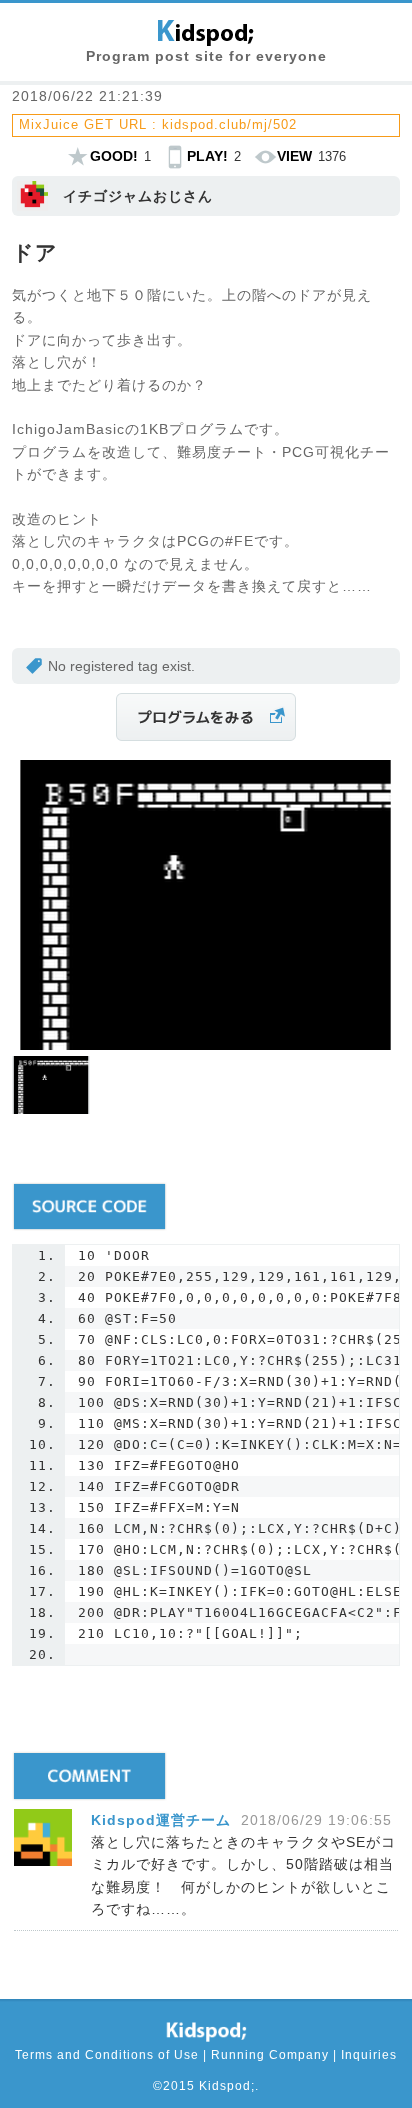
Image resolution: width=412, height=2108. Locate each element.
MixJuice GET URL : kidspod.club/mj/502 (158, 124)
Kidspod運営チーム (161, 1820)
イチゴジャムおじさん (138, 196)
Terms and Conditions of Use (107, 2055)
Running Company (270, 2055)
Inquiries (369, 2055)
